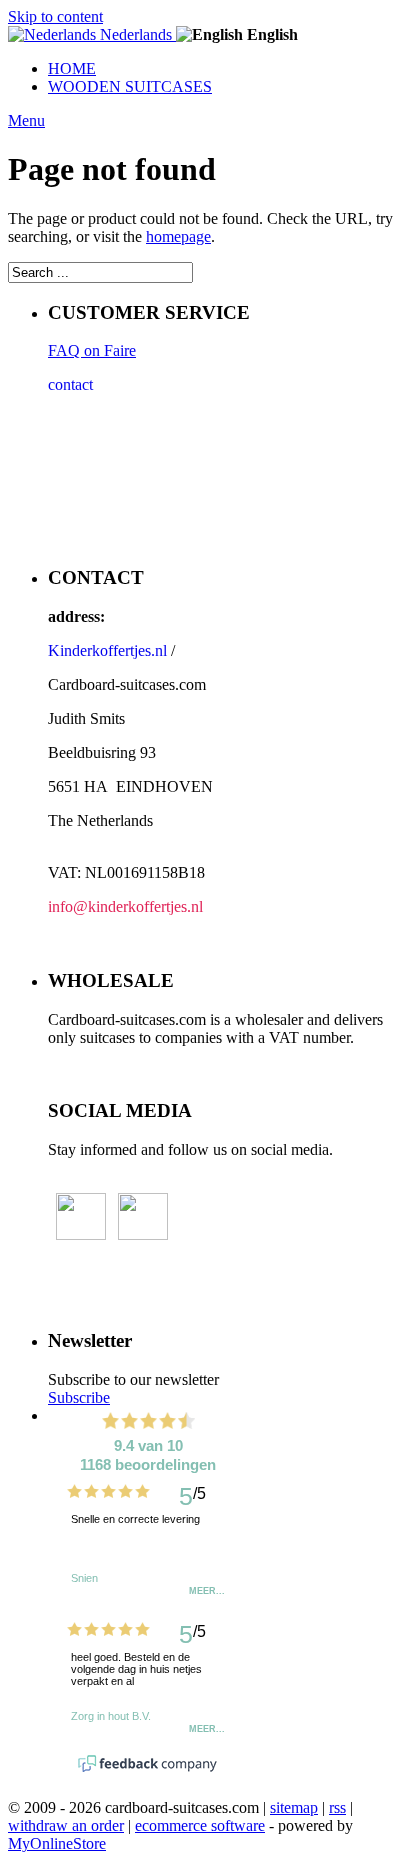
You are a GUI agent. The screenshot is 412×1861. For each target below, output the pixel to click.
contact (70, 384)
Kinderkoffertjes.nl (107, 650)
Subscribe (79, 1397)
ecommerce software (200, 1825)
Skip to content (55, 16)
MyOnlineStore (57, 1843)
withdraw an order (66, 1825)
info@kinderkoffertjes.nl (125, 906)
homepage (178, 236)
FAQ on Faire (92, 350)
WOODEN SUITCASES (130, 86)
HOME (72, 68)
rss (337, 1807)
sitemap (294, 1807)
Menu (26, 120)
